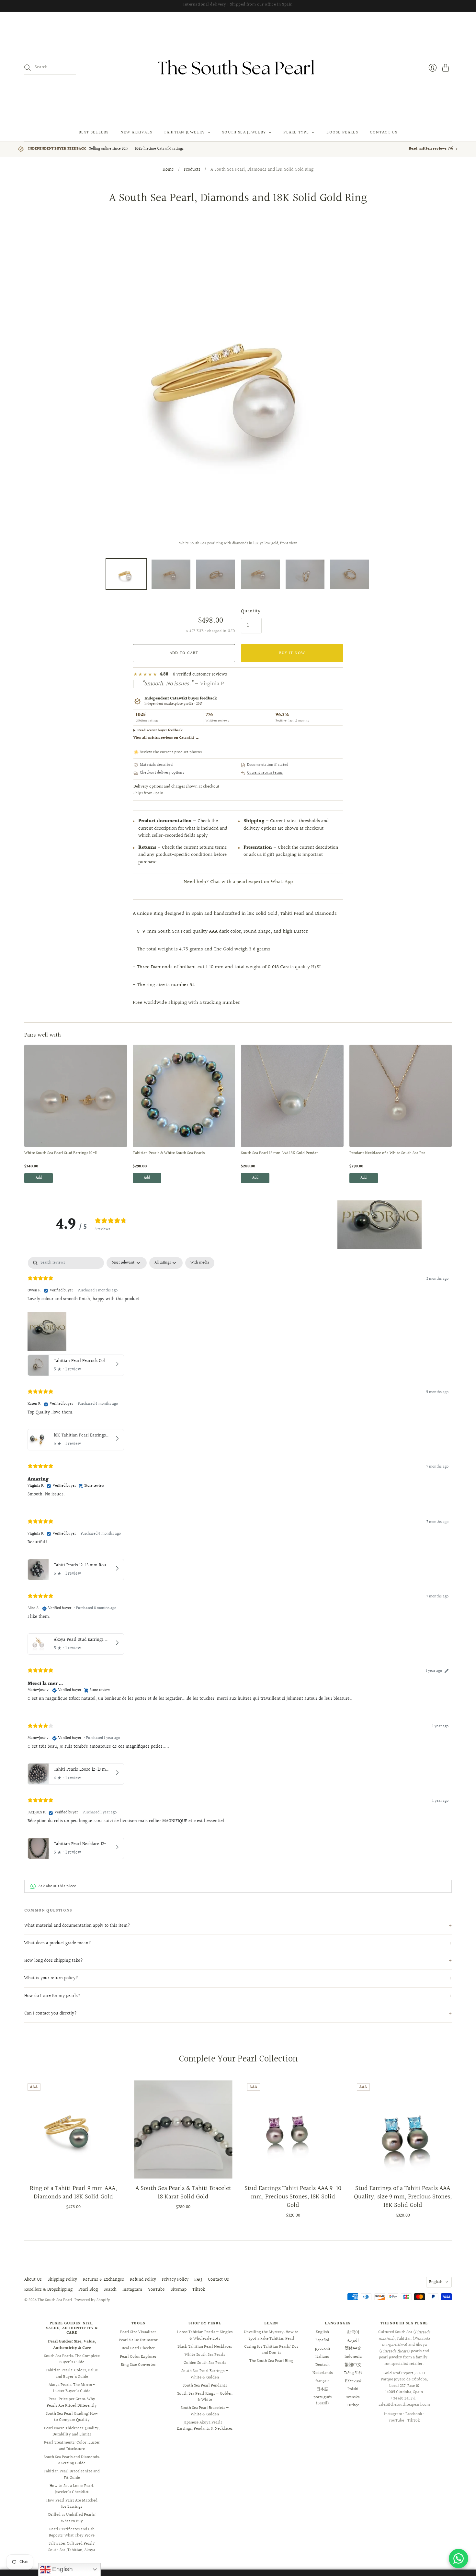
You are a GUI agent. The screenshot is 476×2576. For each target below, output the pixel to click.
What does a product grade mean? (58, 1943)
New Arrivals (136, 132)
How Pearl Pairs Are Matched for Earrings (72, 2504)
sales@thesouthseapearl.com (404, 2405)
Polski (353, 2389)
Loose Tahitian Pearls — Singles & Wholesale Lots (205, 2335)
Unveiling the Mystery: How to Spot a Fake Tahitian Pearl (271, 2335)
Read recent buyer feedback (160, 730)
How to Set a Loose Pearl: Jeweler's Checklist (72, 2489)
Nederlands (323, 2373)
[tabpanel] (238, 1560)
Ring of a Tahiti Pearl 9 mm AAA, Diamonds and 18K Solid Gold (73, 2193)
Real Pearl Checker (138, 2348)
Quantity (251, 611)
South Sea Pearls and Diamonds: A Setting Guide (72, 2460)
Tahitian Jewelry (184, 132)
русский (323, 2348)
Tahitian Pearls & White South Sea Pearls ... (171, 1153)
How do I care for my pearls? (52, 1996)
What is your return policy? (51, 1978)
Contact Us (384, 132)
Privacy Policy (175, 2280)
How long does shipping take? (54, 1961)
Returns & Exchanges (103, 2280)
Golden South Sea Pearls (205, 2363)
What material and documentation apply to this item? (77, 1926)
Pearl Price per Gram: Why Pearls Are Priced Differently (72, 2402)
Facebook (414, 2414)
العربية (353, 2340)
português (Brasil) (323, 2400)
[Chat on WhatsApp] (459, 2559)
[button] (380, 1225)
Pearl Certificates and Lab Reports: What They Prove (72, 2533)
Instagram (132, 2290)
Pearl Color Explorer (138, 2357)
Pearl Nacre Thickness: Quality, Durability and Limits (72, 2432)
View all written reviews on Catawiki (166, 738)
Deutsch (323, 2365)
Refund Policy (143, 2280)
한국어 (353, 2332)
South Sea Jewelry (244, 132)
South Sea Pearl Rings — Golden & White (205, 2397)
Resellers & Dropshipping (48, 2290)
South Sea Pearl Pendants (205, 2386)
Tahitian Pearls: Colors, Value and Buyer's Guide (72, 2374)
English (436, 2282)
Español (322, 2340)
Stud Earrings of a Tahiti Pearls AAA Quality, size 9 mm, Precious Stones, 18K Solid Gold (403, 2197)
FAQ (198, 2280)
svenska (353, 2397)
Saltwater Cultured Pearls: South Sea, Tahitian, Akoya (72, 2547)
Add (39, 1178)
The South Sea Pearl (55, 2300)
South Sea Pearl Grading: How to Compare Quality (72, 2417)
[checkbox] (200, 1263)
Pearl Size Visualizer (138, 2332)
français (322, 2381)
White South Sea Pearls (205, 2355)
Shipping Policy (62, 2280)
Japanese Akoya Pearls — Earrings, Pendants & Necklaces (205, 2426)
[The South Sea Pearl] (238, 68)
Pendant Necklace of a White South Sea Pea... (389, 1153)
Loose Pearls (342, 132)
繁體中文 (353, 2365)
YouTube (156, 2290)
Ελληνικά (353, 2381)
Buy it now (292, 653)
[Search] (28, 68)
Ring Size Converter (138, 2365)
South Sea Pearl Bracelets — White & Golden (205, 2411)
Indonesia (353, 2357)
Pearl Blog (88, 2290)
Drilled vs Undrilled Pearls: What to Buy (72, 2518)
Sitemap (179, 2290)
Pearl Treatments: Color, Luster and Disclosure (72, 2446)
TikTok (199, 2290)
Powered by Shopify (92, 2300)
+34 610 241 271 (403, 2399)
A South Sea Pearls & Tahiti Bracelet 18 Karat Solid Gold (183, 2193)
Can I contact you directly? (51, 2014)
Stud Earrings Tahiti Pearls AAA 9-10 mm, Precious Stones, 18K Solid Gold (293, 2197)
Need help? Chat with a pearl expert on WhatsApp (238, 882)
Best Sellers (94, 132)
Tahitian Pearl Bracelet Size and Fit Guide (72, 2475)
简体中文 (353, 2348)
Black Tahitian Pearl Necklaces (205, 2347)
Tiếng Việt (353, 2373)
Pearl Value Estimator (138, 2340)
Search (110, 2290)
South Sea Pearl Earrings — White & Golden (205, 2374)
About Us (33, 2280)
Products (192, 170)
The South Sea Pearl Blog (271, 2361)
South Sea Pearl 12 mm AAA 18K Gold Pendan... (282, 1153)
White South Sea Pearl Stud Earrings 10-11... (63, 1153)
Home (168, 170)
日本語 (322, 2389)
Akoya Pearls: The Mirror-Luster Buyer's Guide (72, 2388)
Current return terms (265, 773)
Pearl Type (296, 132)
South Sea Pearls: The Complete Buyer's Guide (72, 2359)
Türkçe (353, 2405)
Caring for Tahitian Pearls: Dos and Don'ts (271, 2350)
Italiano (322, 2357)
